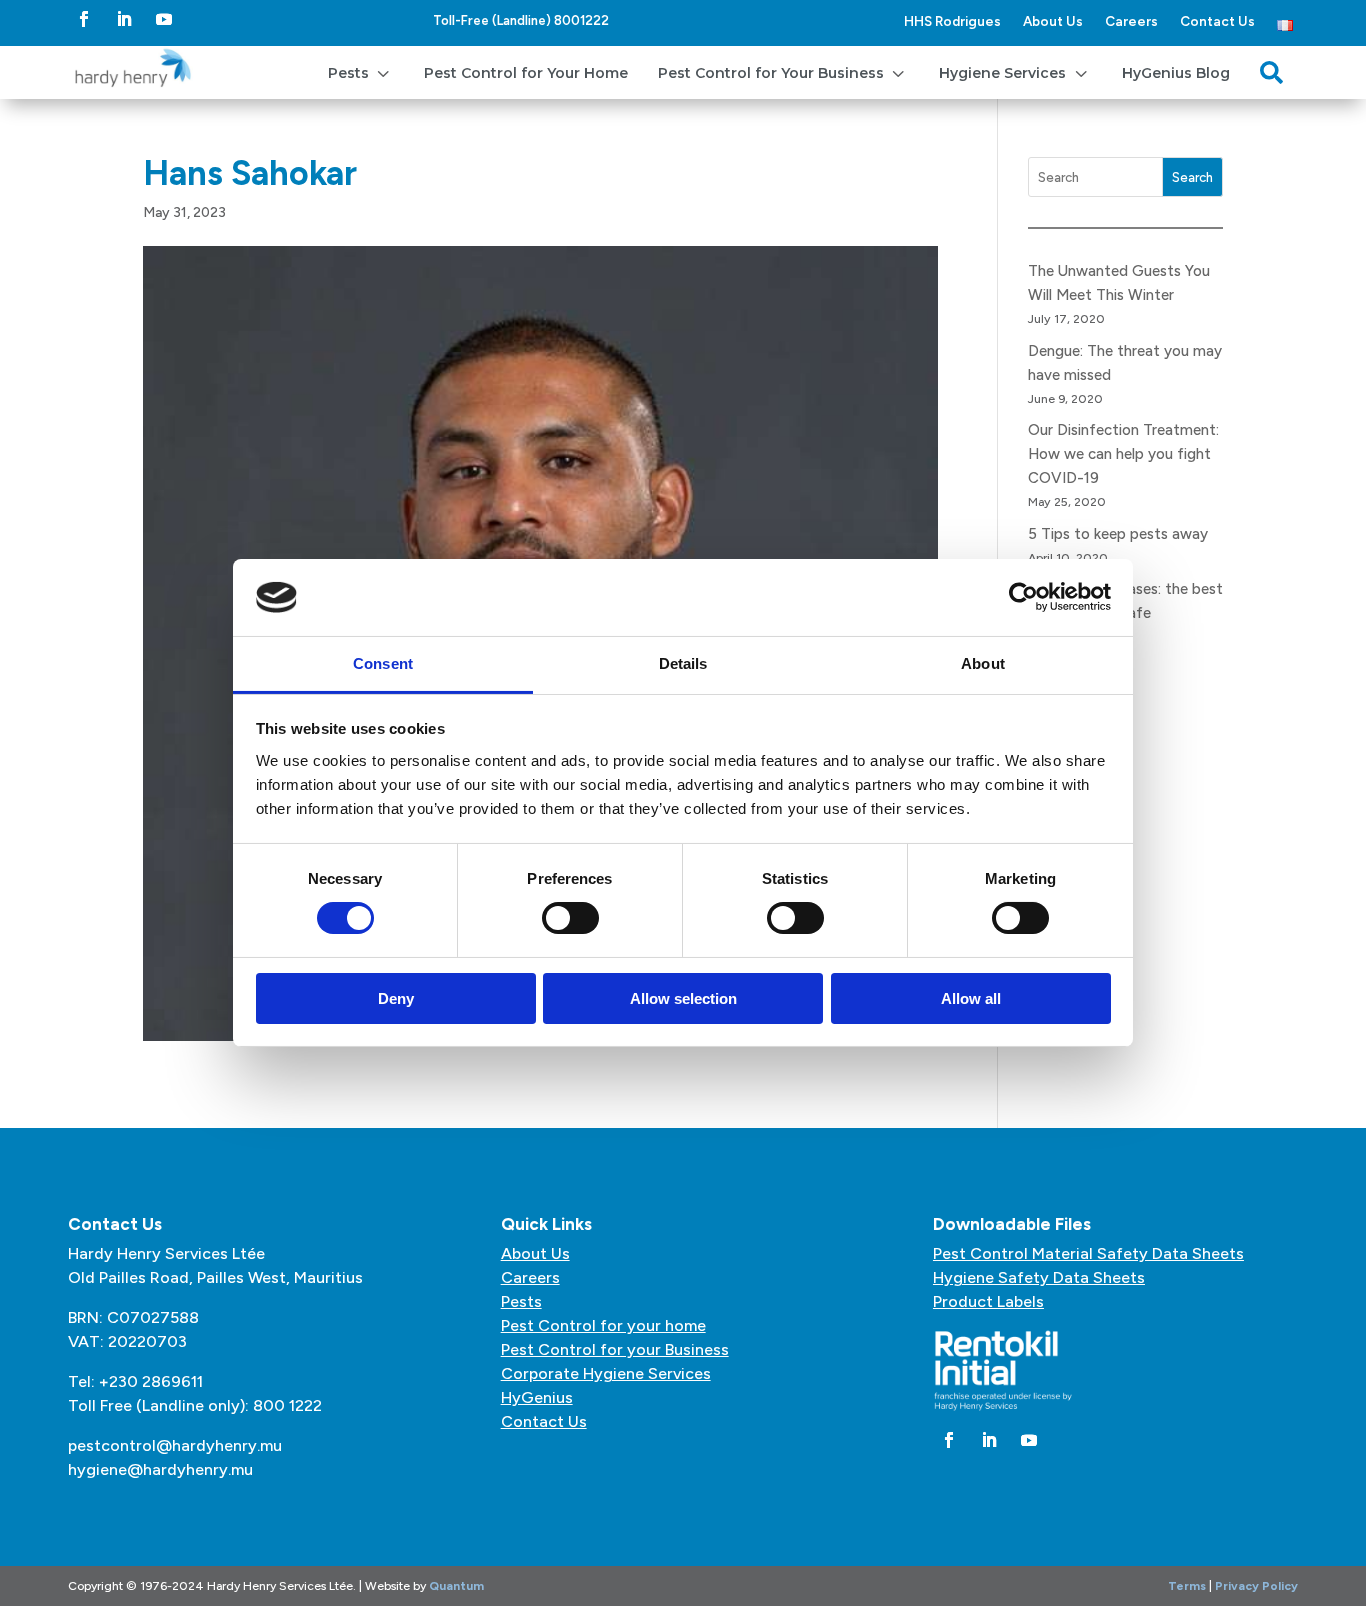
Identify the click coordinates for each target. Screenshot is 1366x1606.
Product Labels (988, 1301)
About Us (1053, 21)
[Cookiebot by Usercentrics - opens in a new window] (1023, 597)
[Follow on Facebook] (84, 19)
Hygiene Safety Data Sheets (1039, 1277)
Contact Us (1217, 21)
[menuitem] (361, 72)
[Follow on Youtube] (164, 19)
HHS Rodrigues (952, 21)
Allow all (971, 998)
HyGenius (537, 1397)
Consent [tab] (383, 663)
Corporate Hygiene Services (606, 1373)
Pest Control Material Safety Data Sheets (1088, 1253)
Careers (1131, 21)
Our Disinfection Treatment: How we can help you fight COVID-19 (1123, 454)
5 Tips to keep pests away (1118, 534)
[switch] (570, 918)
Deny (396, 998)
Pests (521, 1301)
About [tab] (983, 663)
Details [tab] (683, 663)
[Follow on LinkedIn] (124, 19)
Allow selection (683, 998)
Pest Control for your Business (615, 1349)
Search (1192, 177)
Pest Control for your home (603, 1325)
